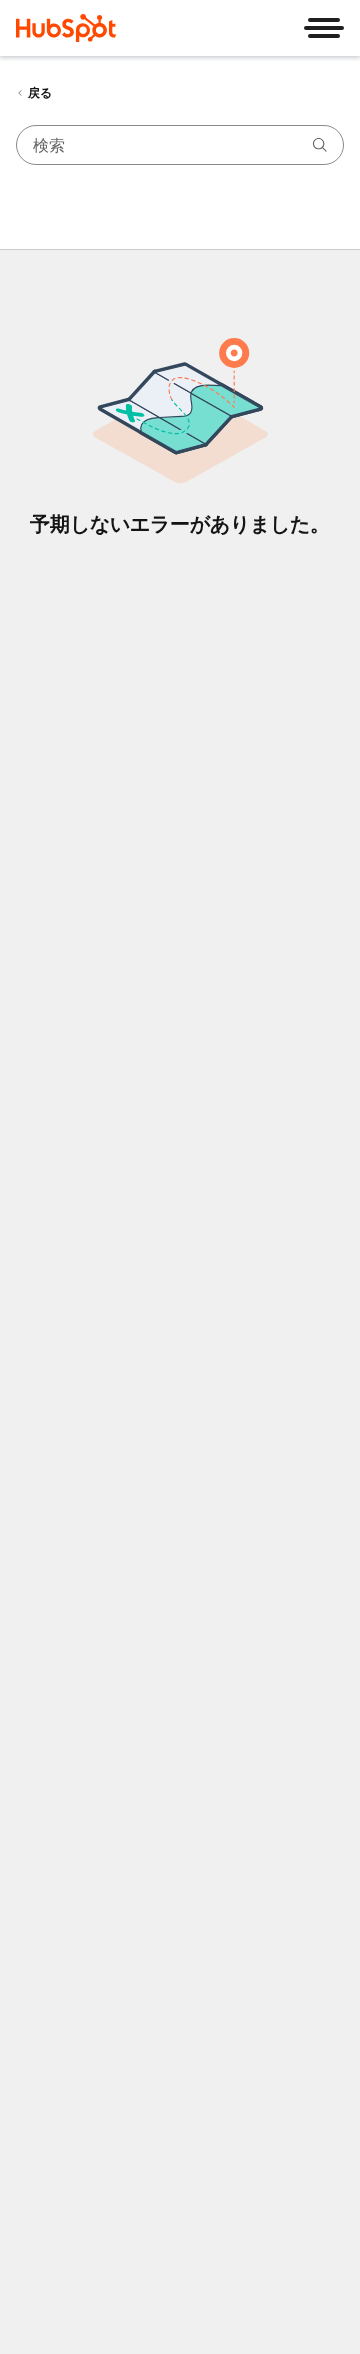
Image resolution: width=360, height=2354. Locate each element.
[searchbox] (180, 145)
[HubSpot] (66, 28)
